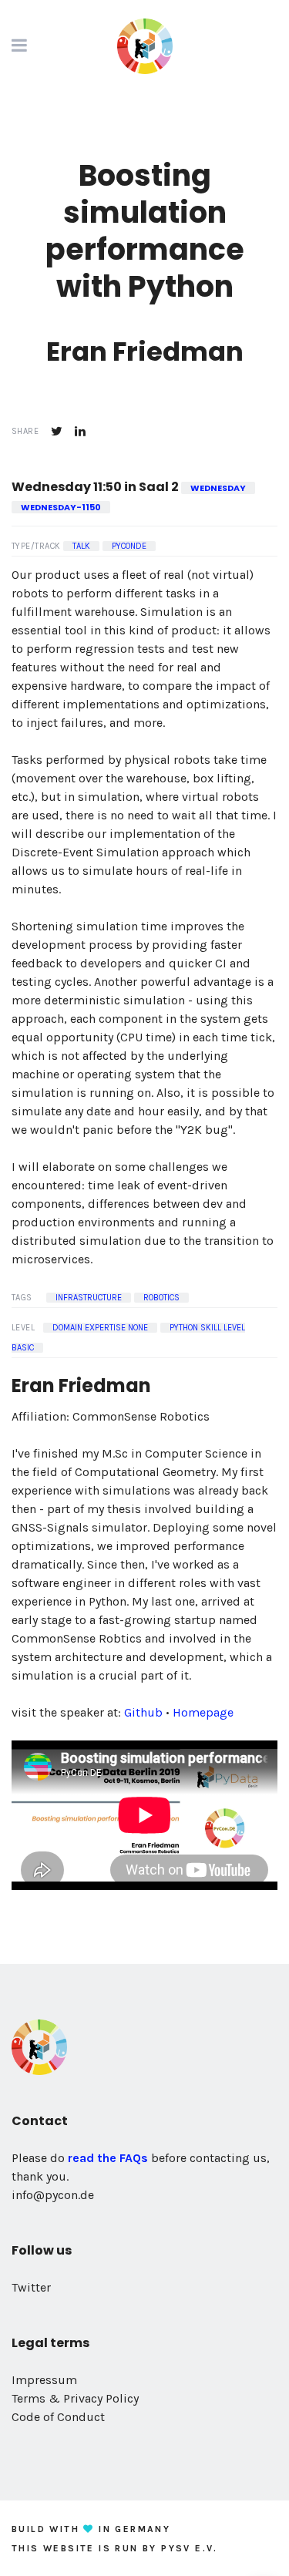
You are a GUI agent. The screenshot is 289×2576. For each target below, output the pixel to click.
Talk (81, 546)
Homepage (203, 1712)
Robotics (161, 1298)
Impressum (44, 2380)
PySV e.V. (190, 2548)
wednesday (218, 488)
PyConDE (129, 546)
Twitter (31, 2287)
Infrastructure (89, 1298)
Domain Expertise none (100, 1328)
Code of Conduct (58, 2417)
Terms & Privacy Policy (75, 2398)
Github (143, 1712)
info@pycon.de (53, 2195)
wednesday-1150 (61, 507)
